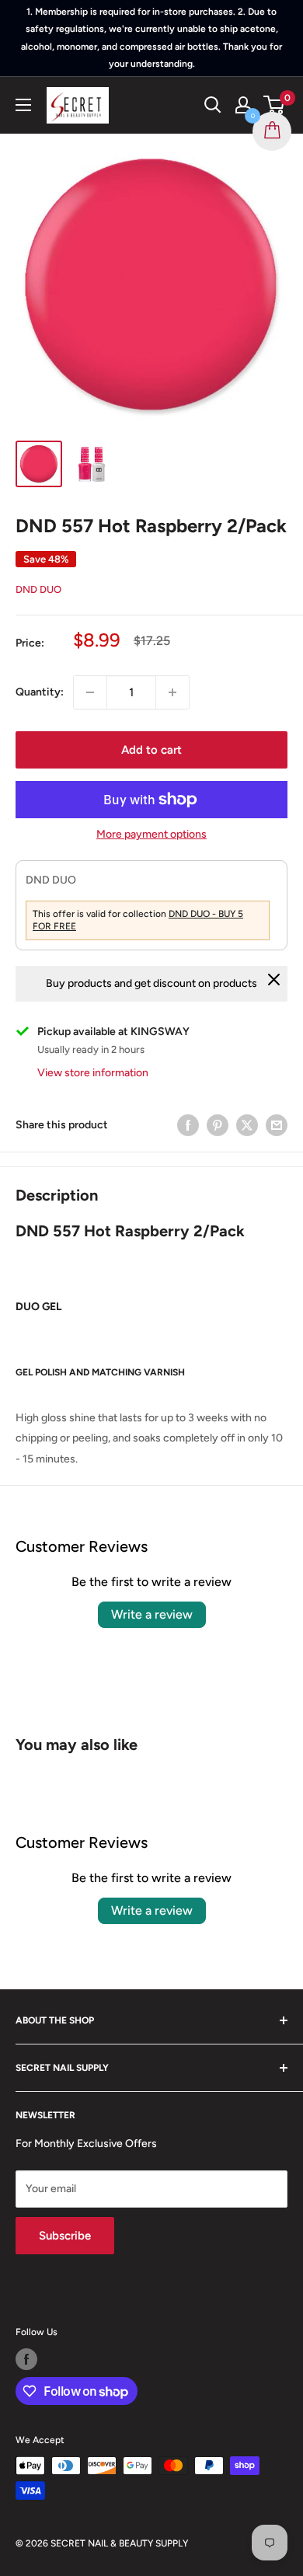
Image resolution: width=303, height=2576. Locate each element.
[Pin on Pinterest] (218, 1125)
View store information (93, 1073)
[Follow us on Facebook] (26, 2359)
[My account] (243, 105)
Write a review (152, 1614)
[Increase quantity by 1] (172, 692)
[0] (275, 105)
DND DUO (38, 589)
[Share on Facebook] (188, 1125)
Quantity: (40, 692)
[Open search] (213, 105)
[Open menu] (23, 105)
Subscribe (65, 2236)
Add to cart (151, 750)
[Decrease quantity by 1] (90, 692)
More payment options (151, 834)
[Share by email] (277, 1125)
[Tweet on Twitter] (247, 1125)
